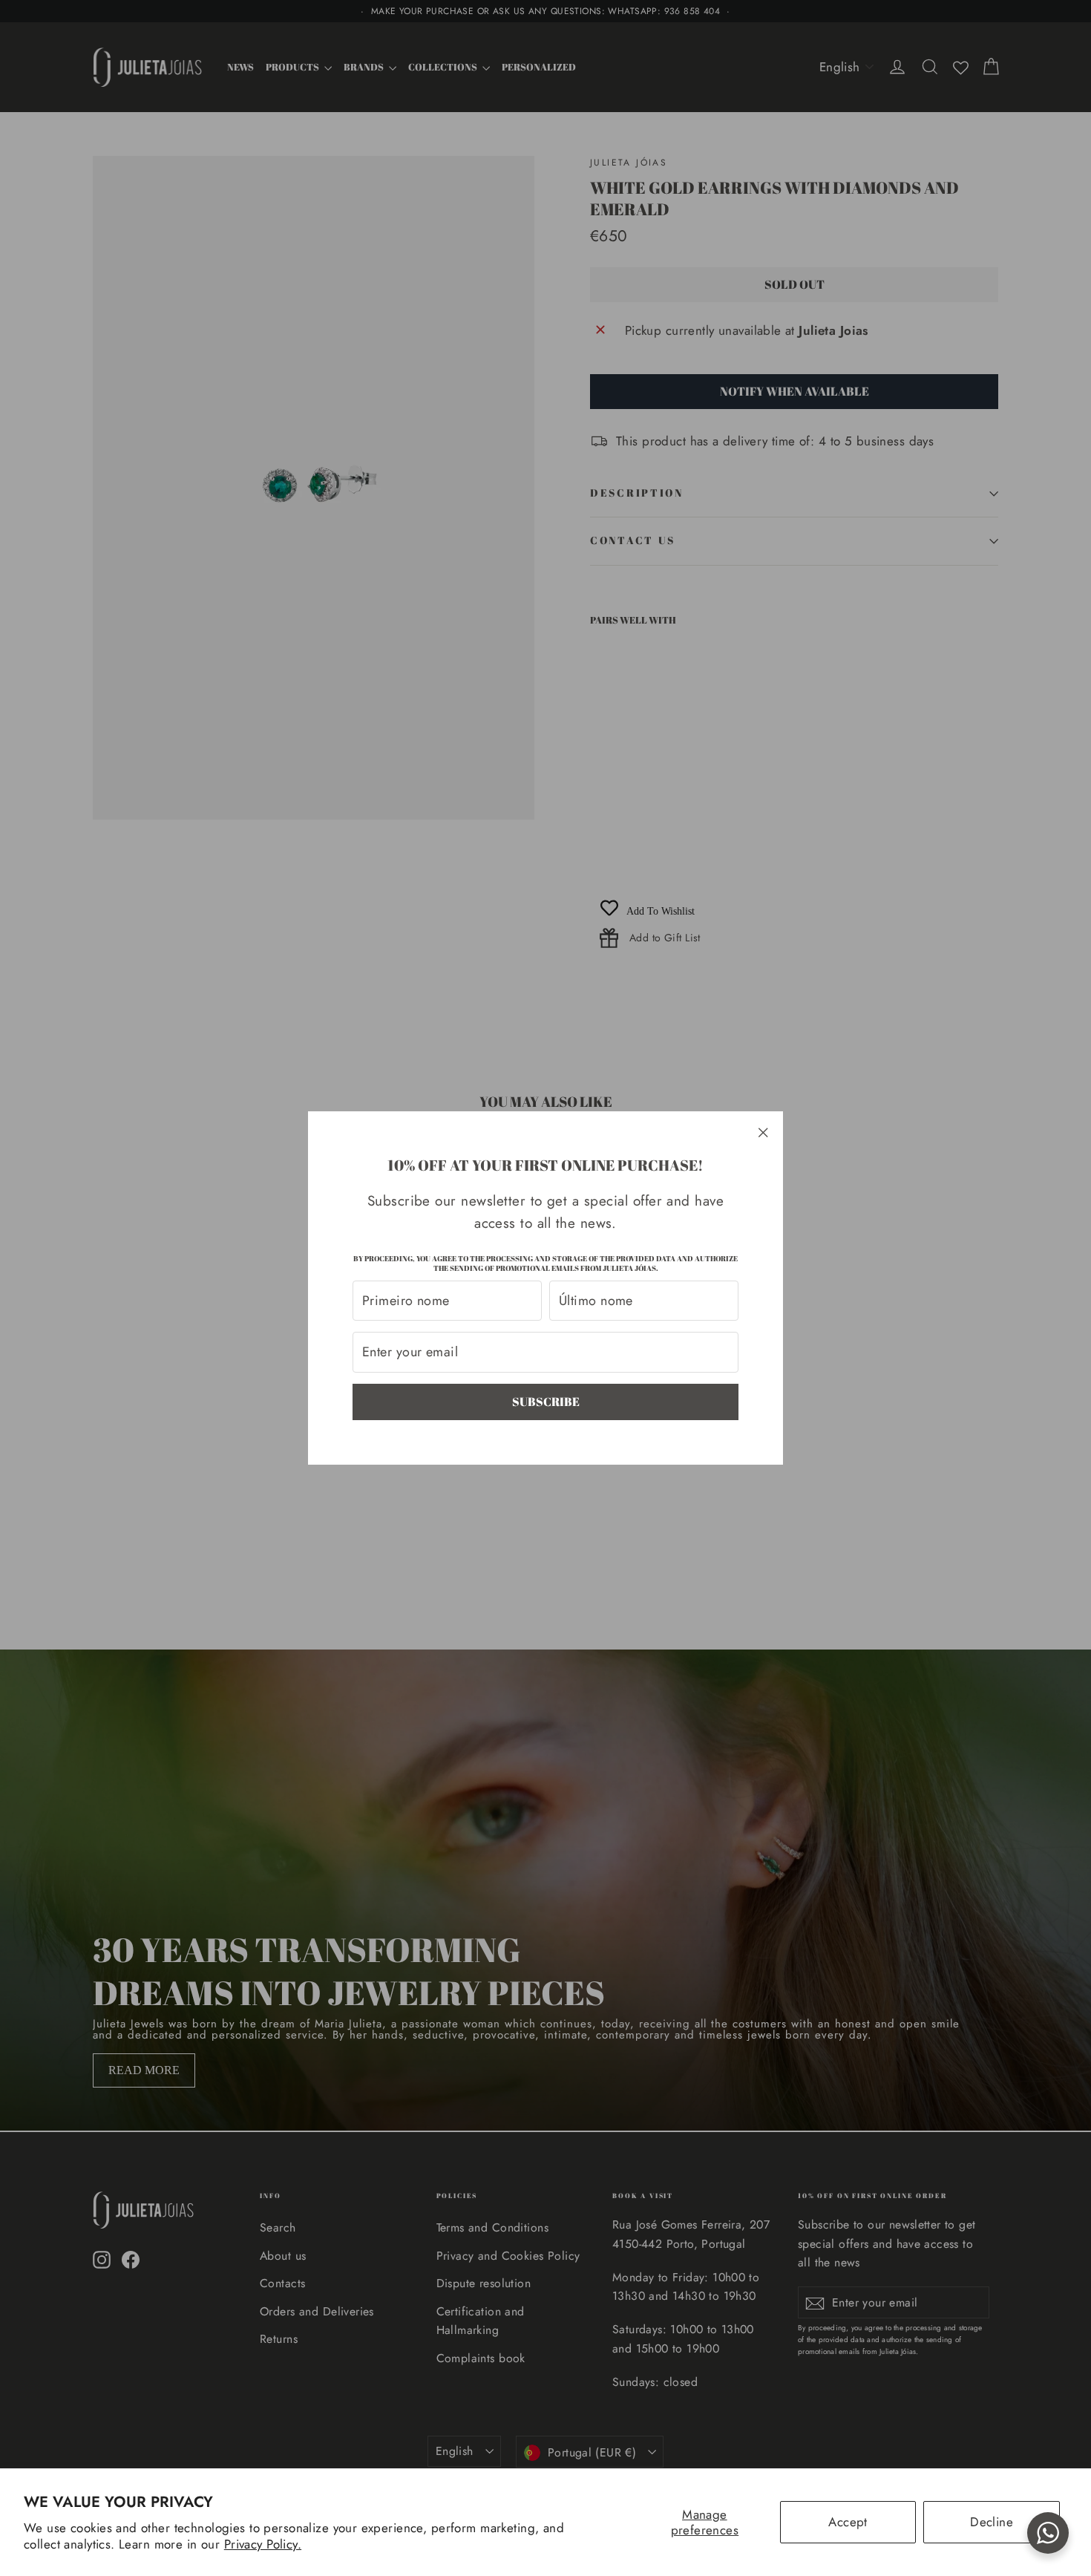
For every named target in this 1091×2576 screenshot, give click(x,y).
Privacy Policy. (263, 2544)
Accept (848, 2522)
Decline (992, 2522)
